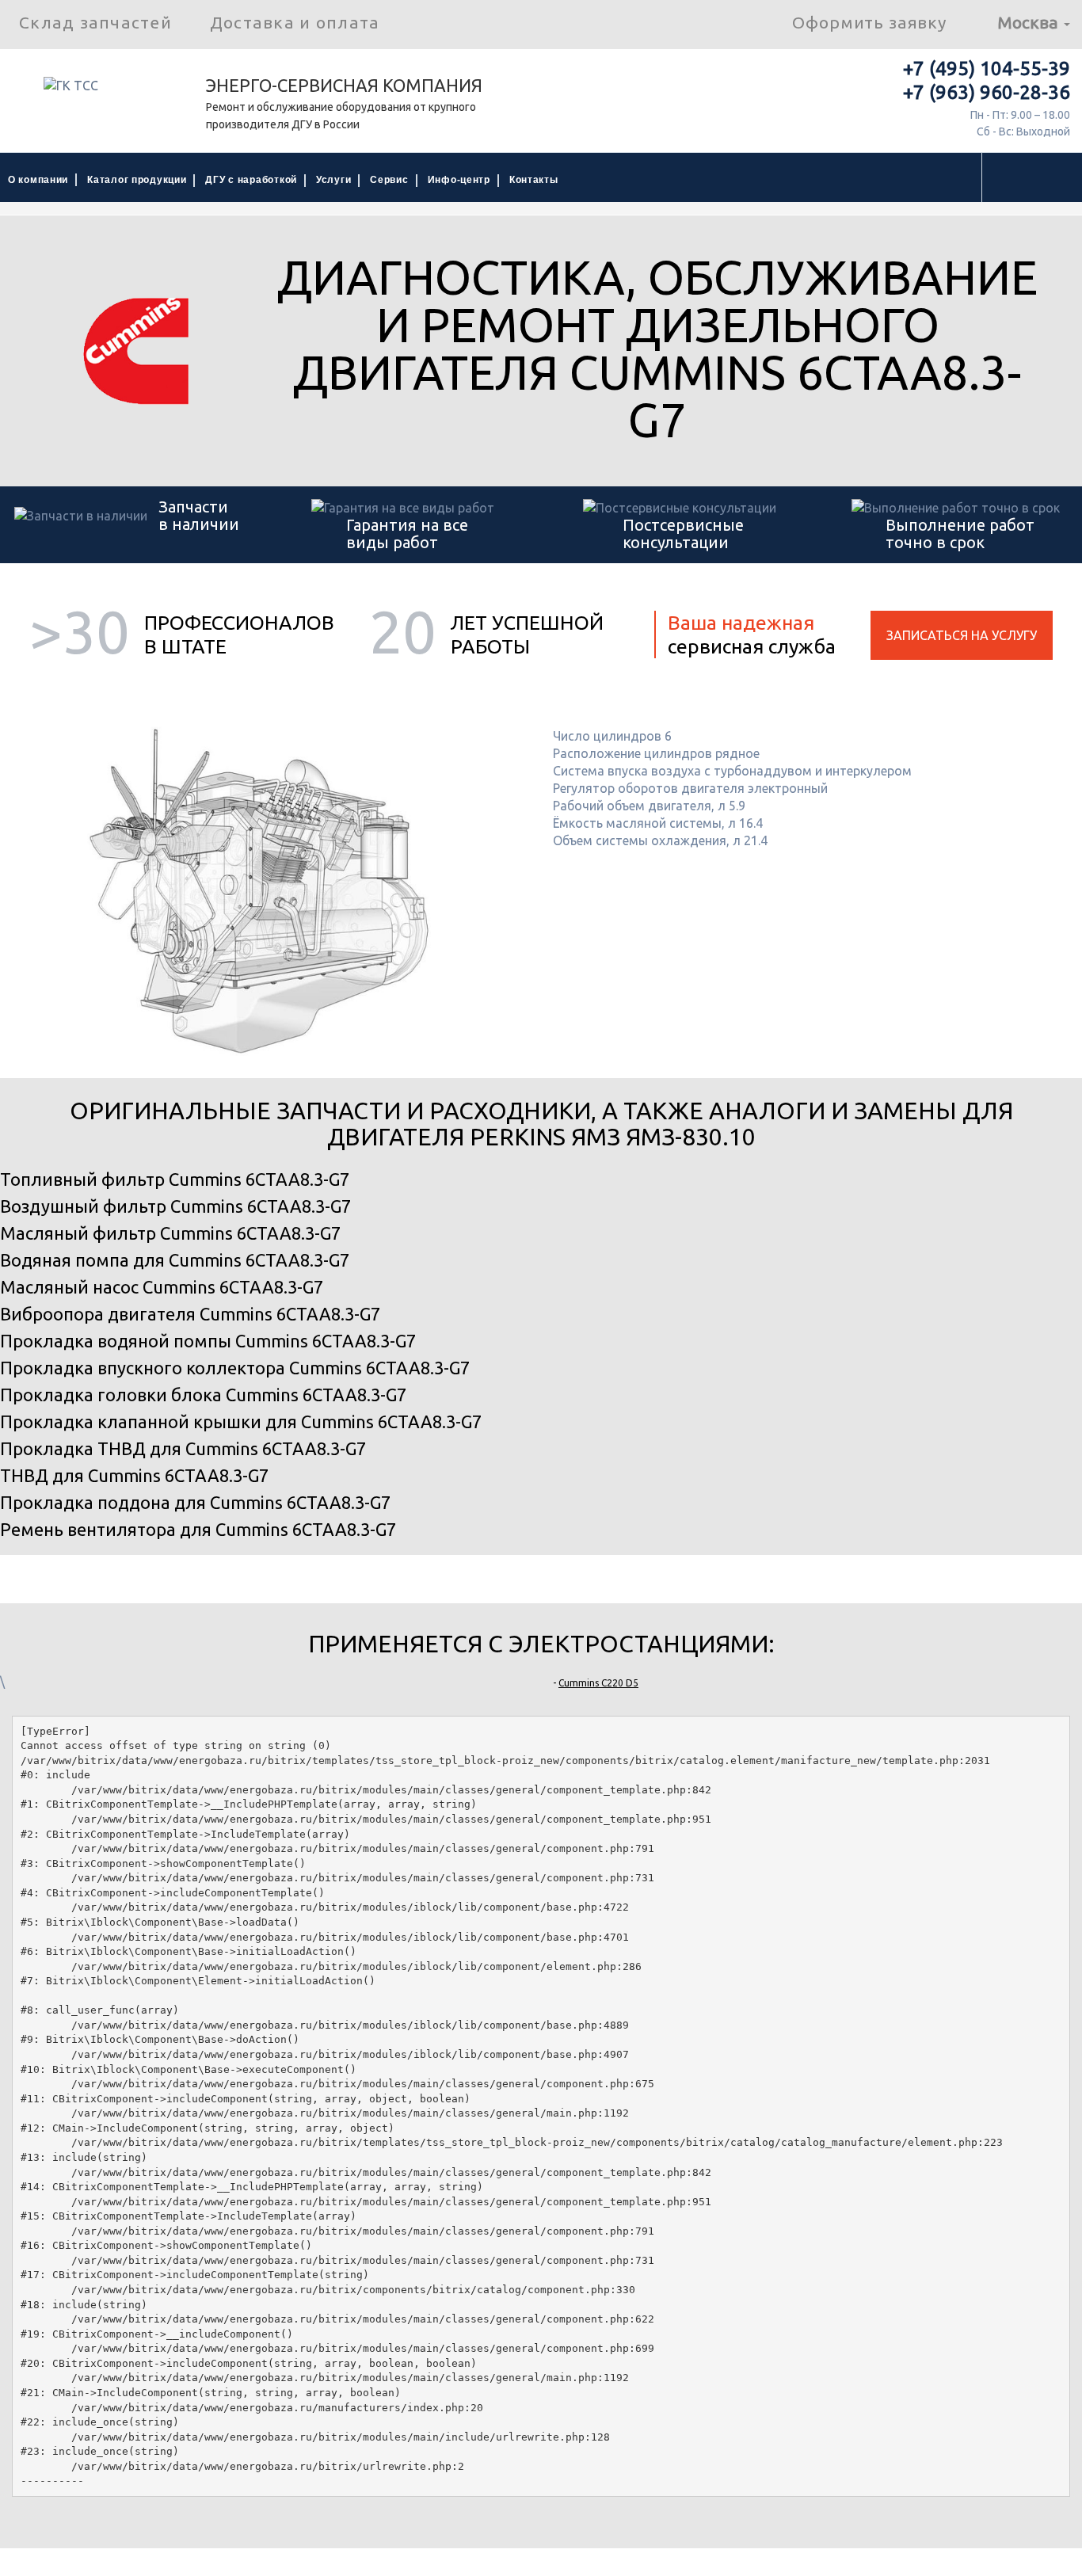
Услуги (333, 180)
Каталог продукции (137, 180)
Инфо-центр (459, 180)
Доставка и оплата (295, 22)
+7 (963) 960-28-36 (987, 92)
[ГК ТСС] (103, 91)
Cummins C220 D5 (598, 1683)
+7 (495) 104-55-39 (987, 69)
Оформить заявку (869, 22)
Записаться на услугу (962, 635)
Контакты (534, 180)
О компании (38, 180)
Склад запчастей (95, 22)
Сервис (389, 180)
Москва (1030, 22)
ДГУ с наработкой (251, 180)
